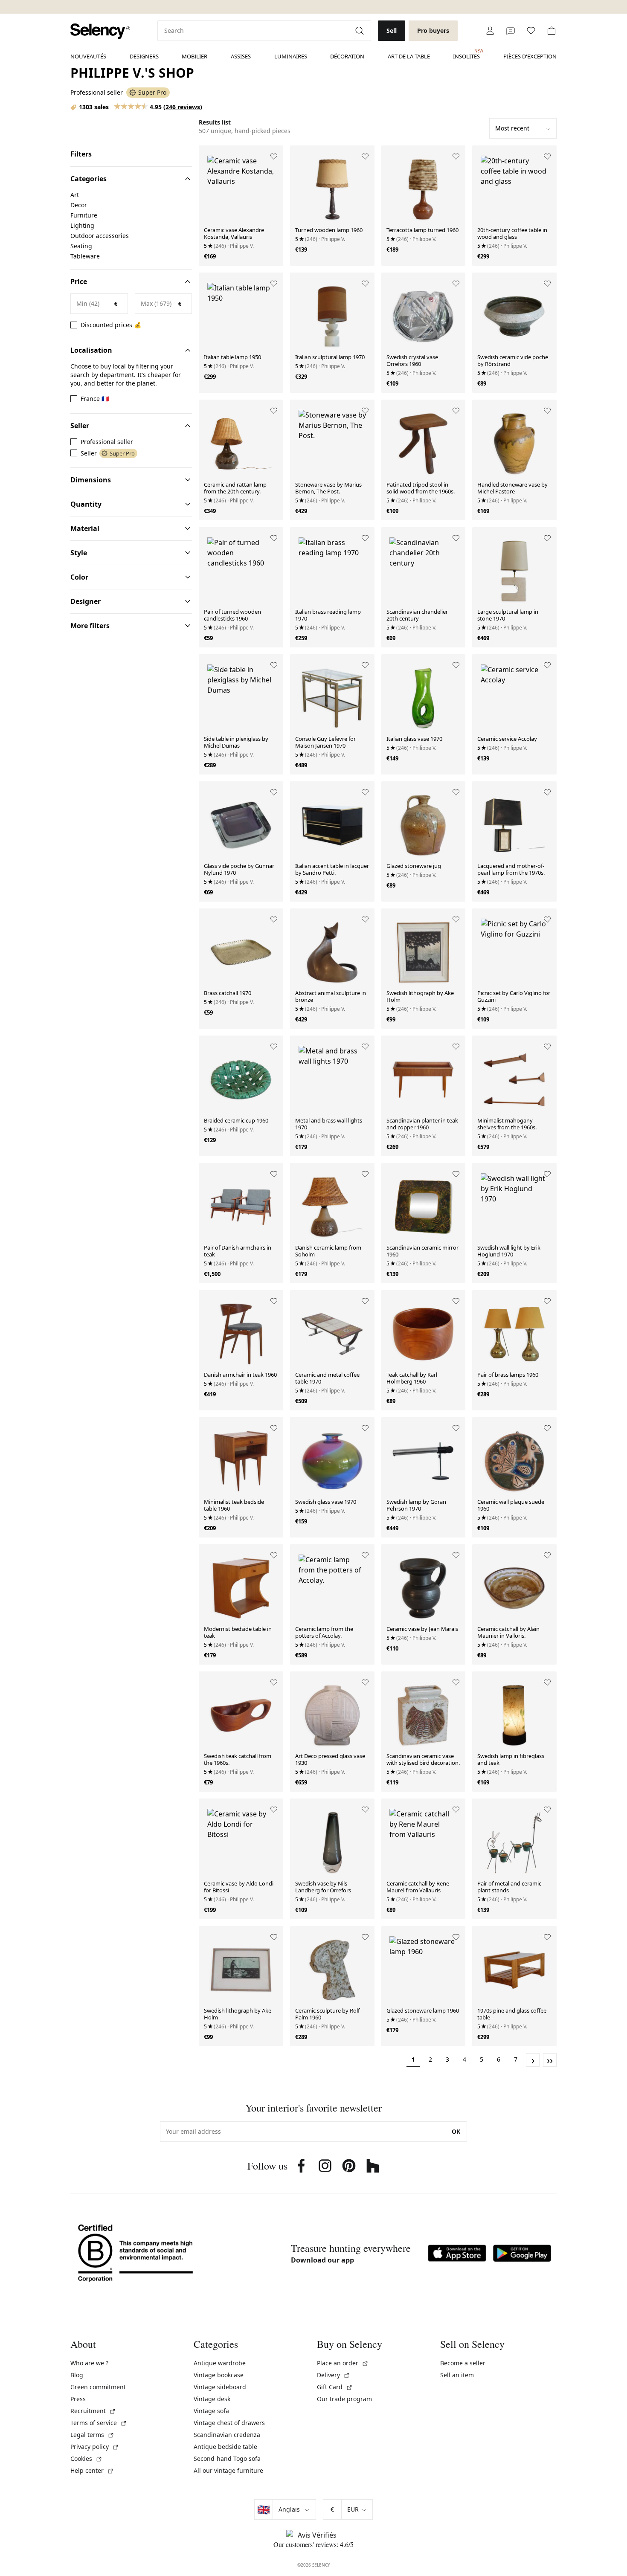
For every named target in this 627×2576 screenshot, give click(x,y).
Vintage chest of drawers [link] (229, 2423)
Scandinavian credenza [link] (227, 2435)
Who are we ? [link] (89, 2363)
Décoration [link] (347, 56)
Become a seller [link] (463, 2363)
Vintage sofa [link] (211, 2411)
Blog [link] (77, 2375)
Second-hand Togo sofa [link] (227, 2459)
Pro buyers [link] (433, 30)
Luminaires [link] (291, 56)
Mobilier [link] (194, 56)
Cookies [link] (86, 2459)
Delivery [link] (334, 2375)
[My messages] (511, 31)
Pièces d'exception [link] (530, 56)
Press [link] (78, 2399)
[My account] (490, 31)
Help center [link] (92, 2470)
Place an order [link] (343, 2363)
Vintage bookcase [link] (219, 2375)
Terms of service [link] (99, 2423)
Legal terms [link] (92, 2435)
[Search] (360, 31)
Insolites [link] (466, 54)
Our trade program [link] (344, 2399)
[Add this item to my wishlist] (274, 157)
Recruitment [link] (93, 2411)
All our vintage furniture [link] (228, 2470)
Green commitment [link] (98, 2387)
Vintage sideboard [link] (220, 2387)
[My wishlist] (531, 31)
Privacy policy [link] (95, 2447)
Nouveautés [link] (88, 56)
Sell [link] (392, 30)
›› (550, 2060)
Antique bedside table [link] (225, 2447)
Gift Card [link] (335, 2387)
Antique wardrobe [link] (220, 2363)
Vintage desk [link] (212, 2399)
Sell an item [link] (457, 2375)
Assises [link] (241, 56)
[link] (100, 31)
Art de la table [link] (409, 56)
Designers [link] (144, 56)
